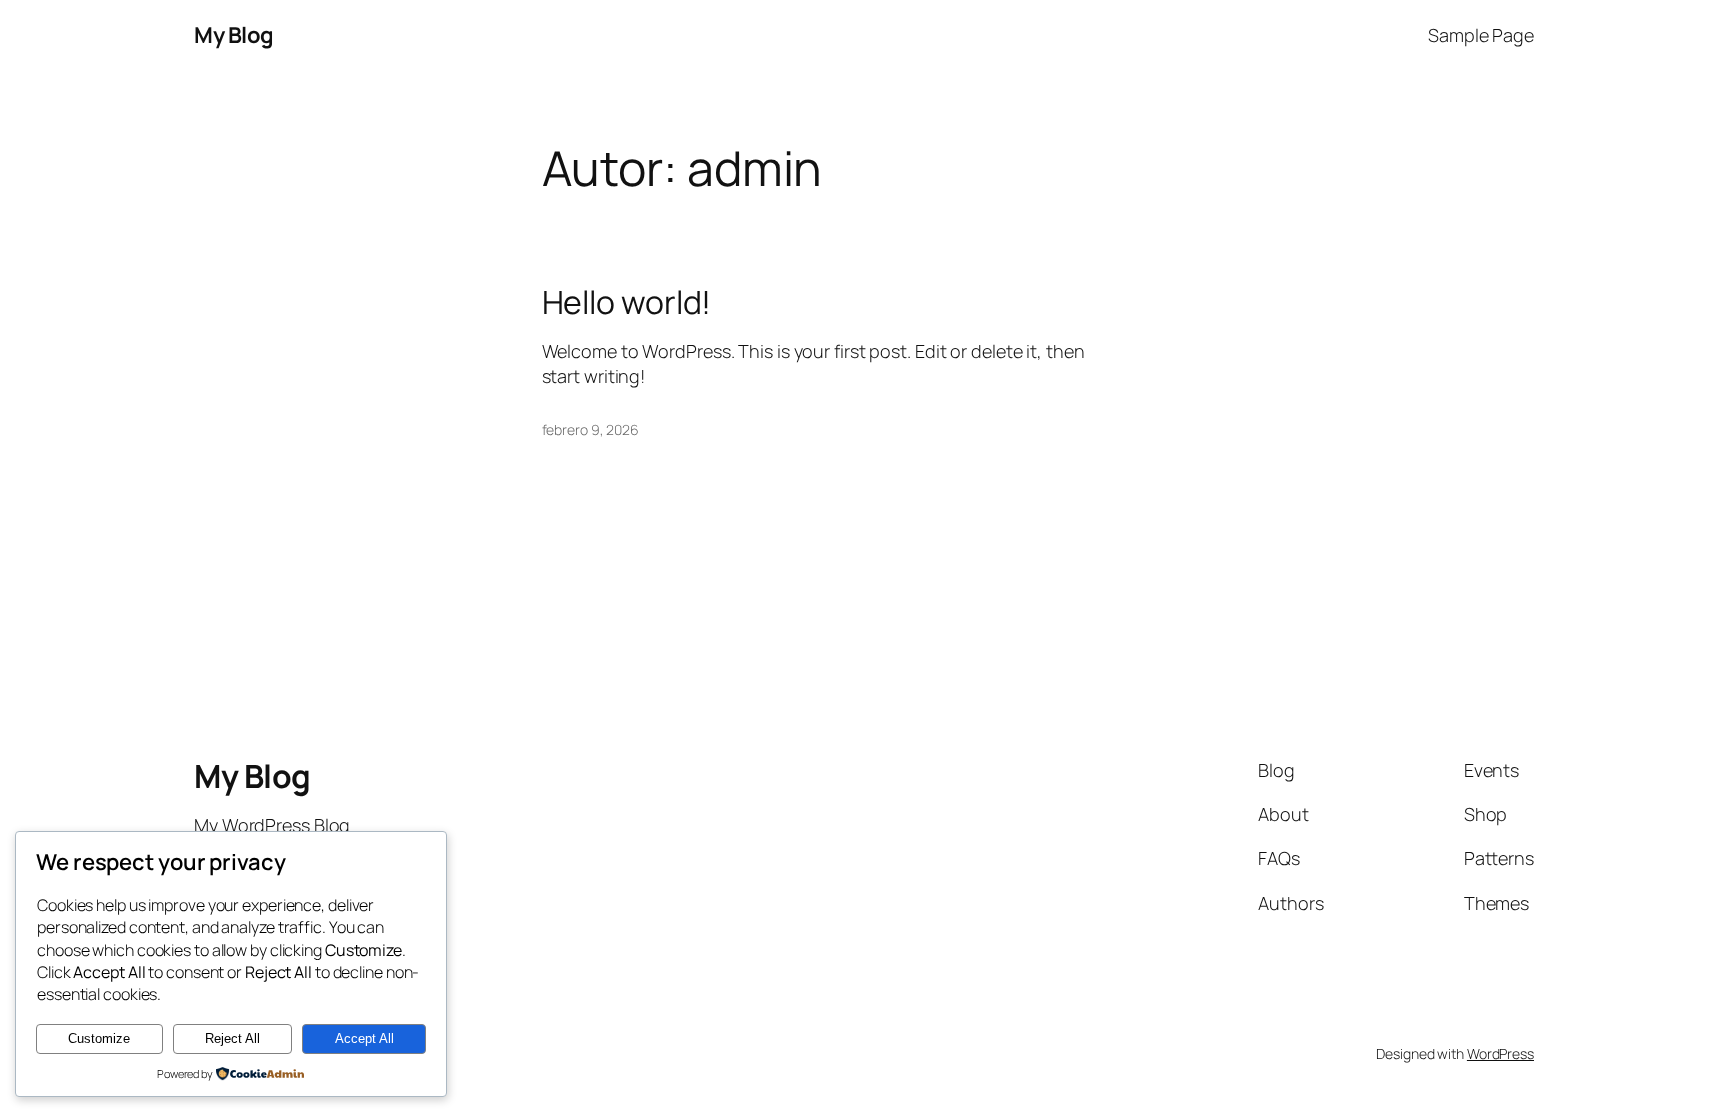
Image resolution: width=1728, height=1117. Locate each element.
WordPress (1500, 1053)
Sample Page (1481, 35)
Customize (99, 1038)
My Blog (234, 35)
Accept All (364, 1038)
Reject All (232, 1038)
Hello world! (627, 302)
